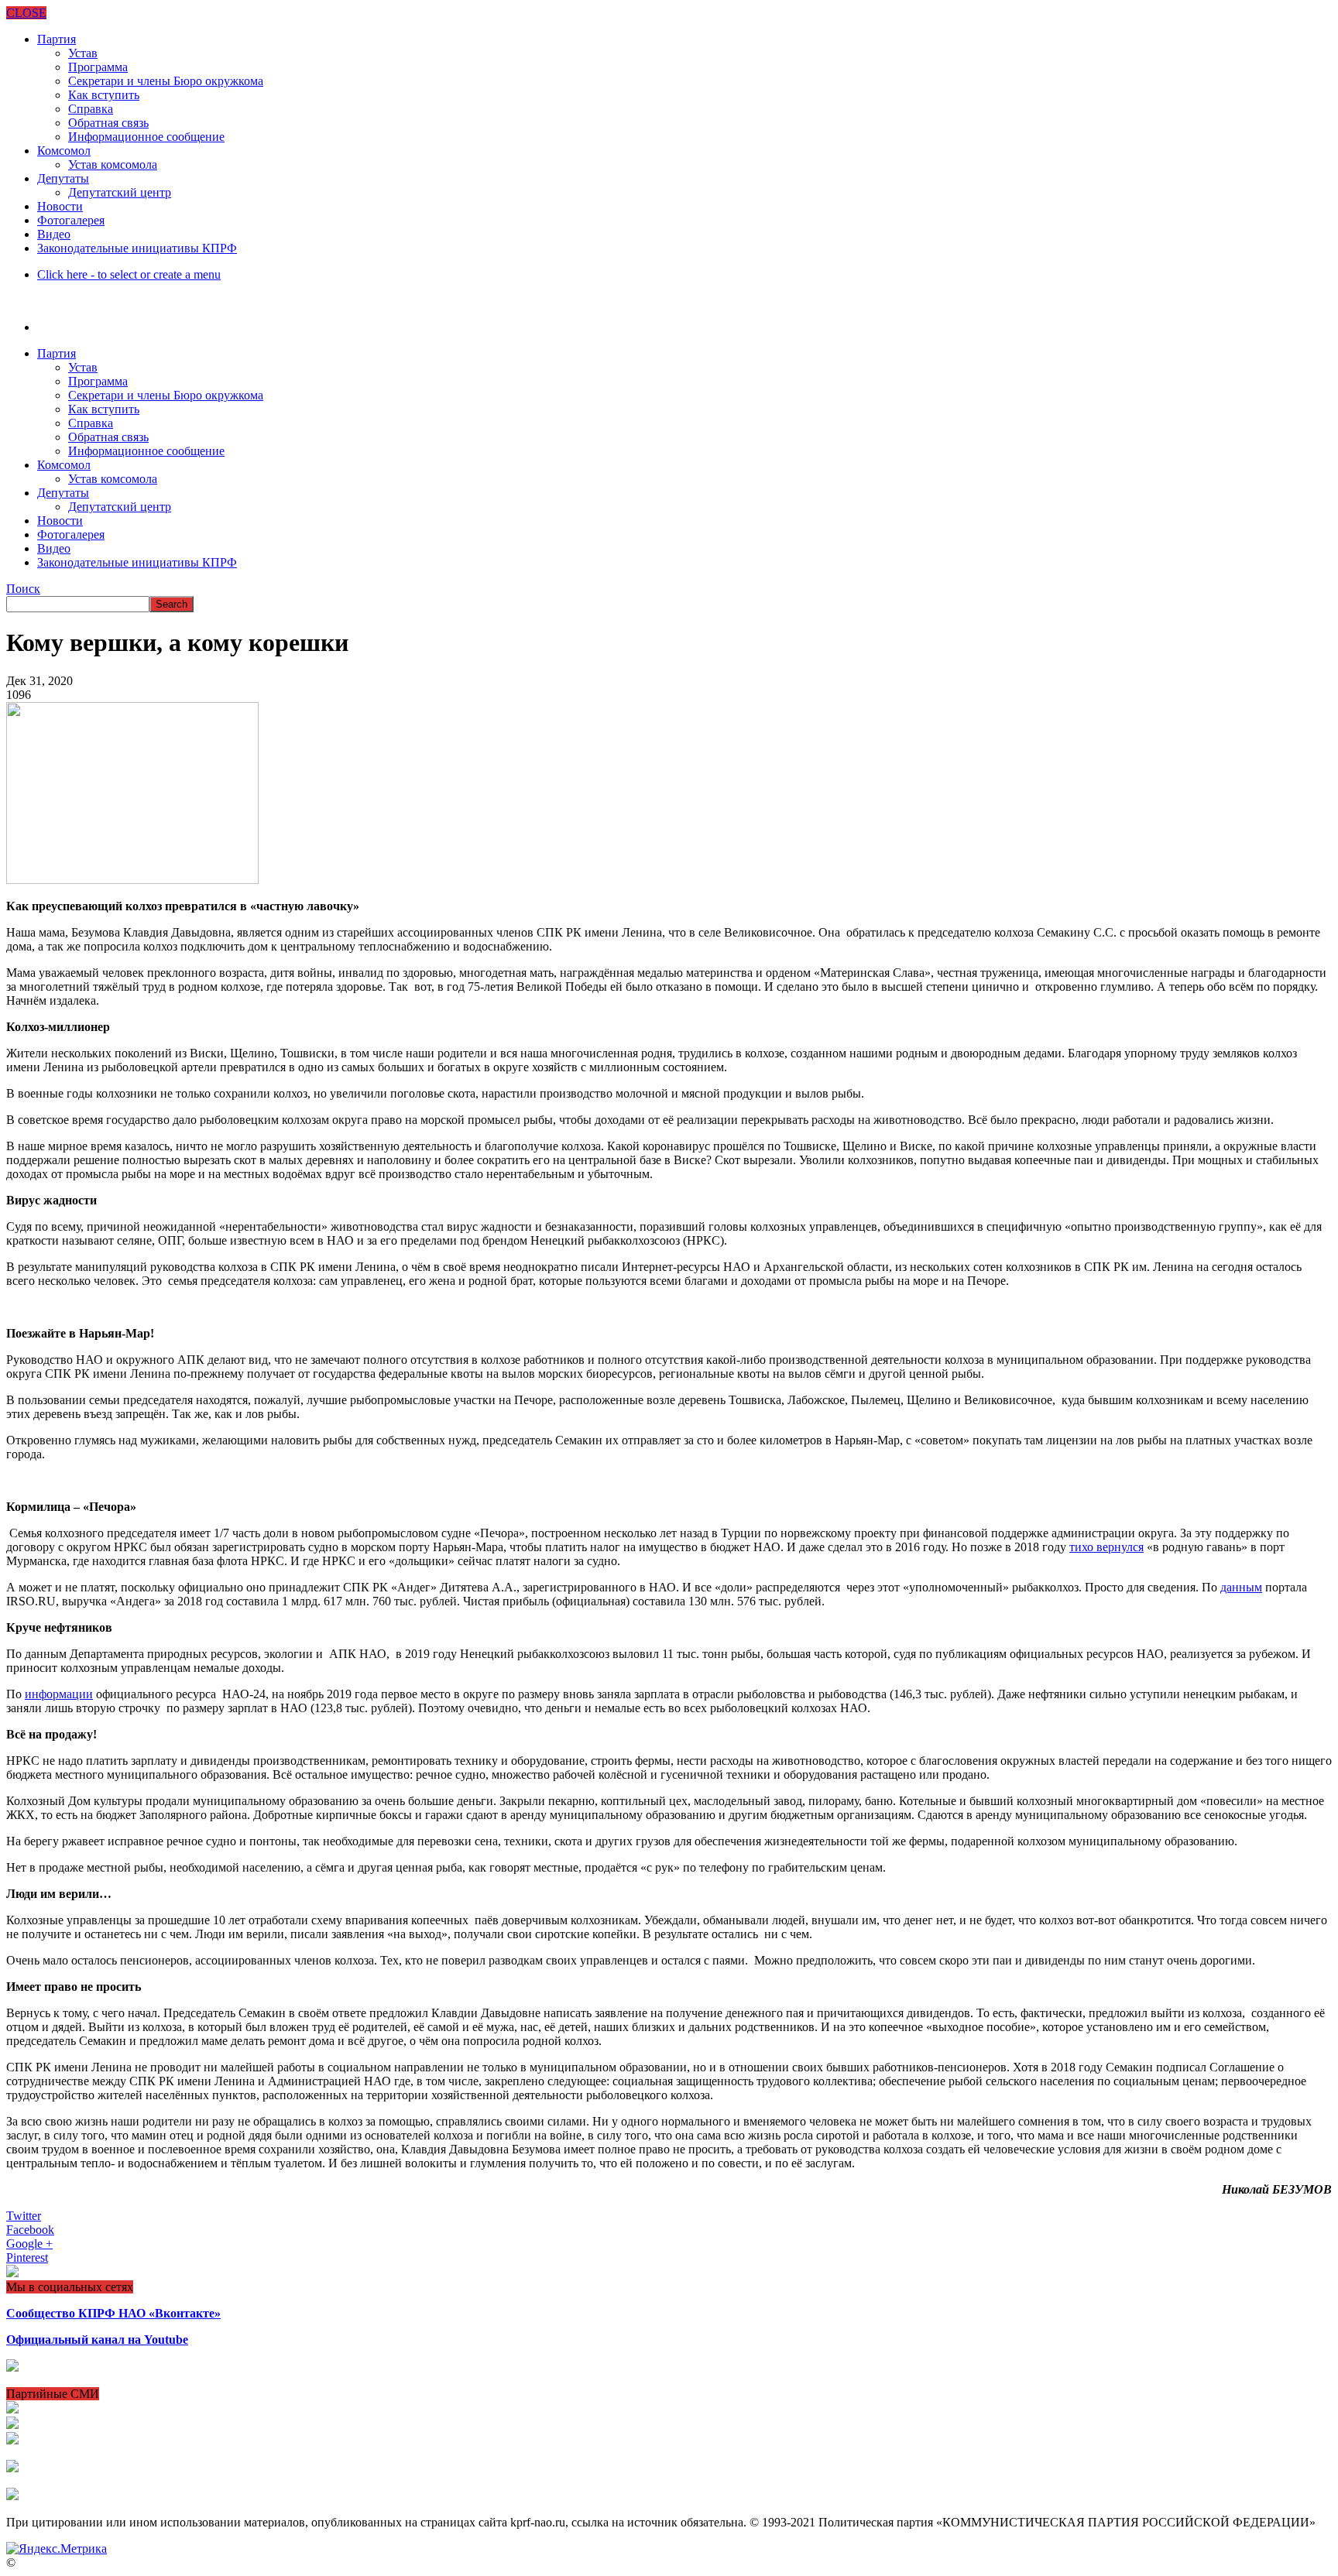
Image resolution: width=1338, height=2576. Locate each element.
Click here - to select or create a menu (129, 274)
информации (59, 1694)
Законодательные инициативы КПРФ (137, 248)
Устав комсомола (113, 164)
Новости (60, 206)
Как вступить (104, 95)
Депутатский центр (120, 192)
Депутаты (63, 178)
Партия (57, 39)
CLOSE (26, 13)
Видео (54, 234)
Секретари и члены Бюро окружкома (166, 81)
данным (1241, 1587)
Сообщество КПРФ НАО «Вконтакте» (113, 2313)
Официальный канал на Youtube (97, 2340)
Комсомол (64, 151)
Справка (91, 109)
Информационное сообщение (146, 137)
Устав (83, 53)
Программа (98, 67)
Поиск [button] (23, 589)
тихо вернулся (1106, 1547)
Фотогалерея (71, 220)
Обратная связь (108, 123)
